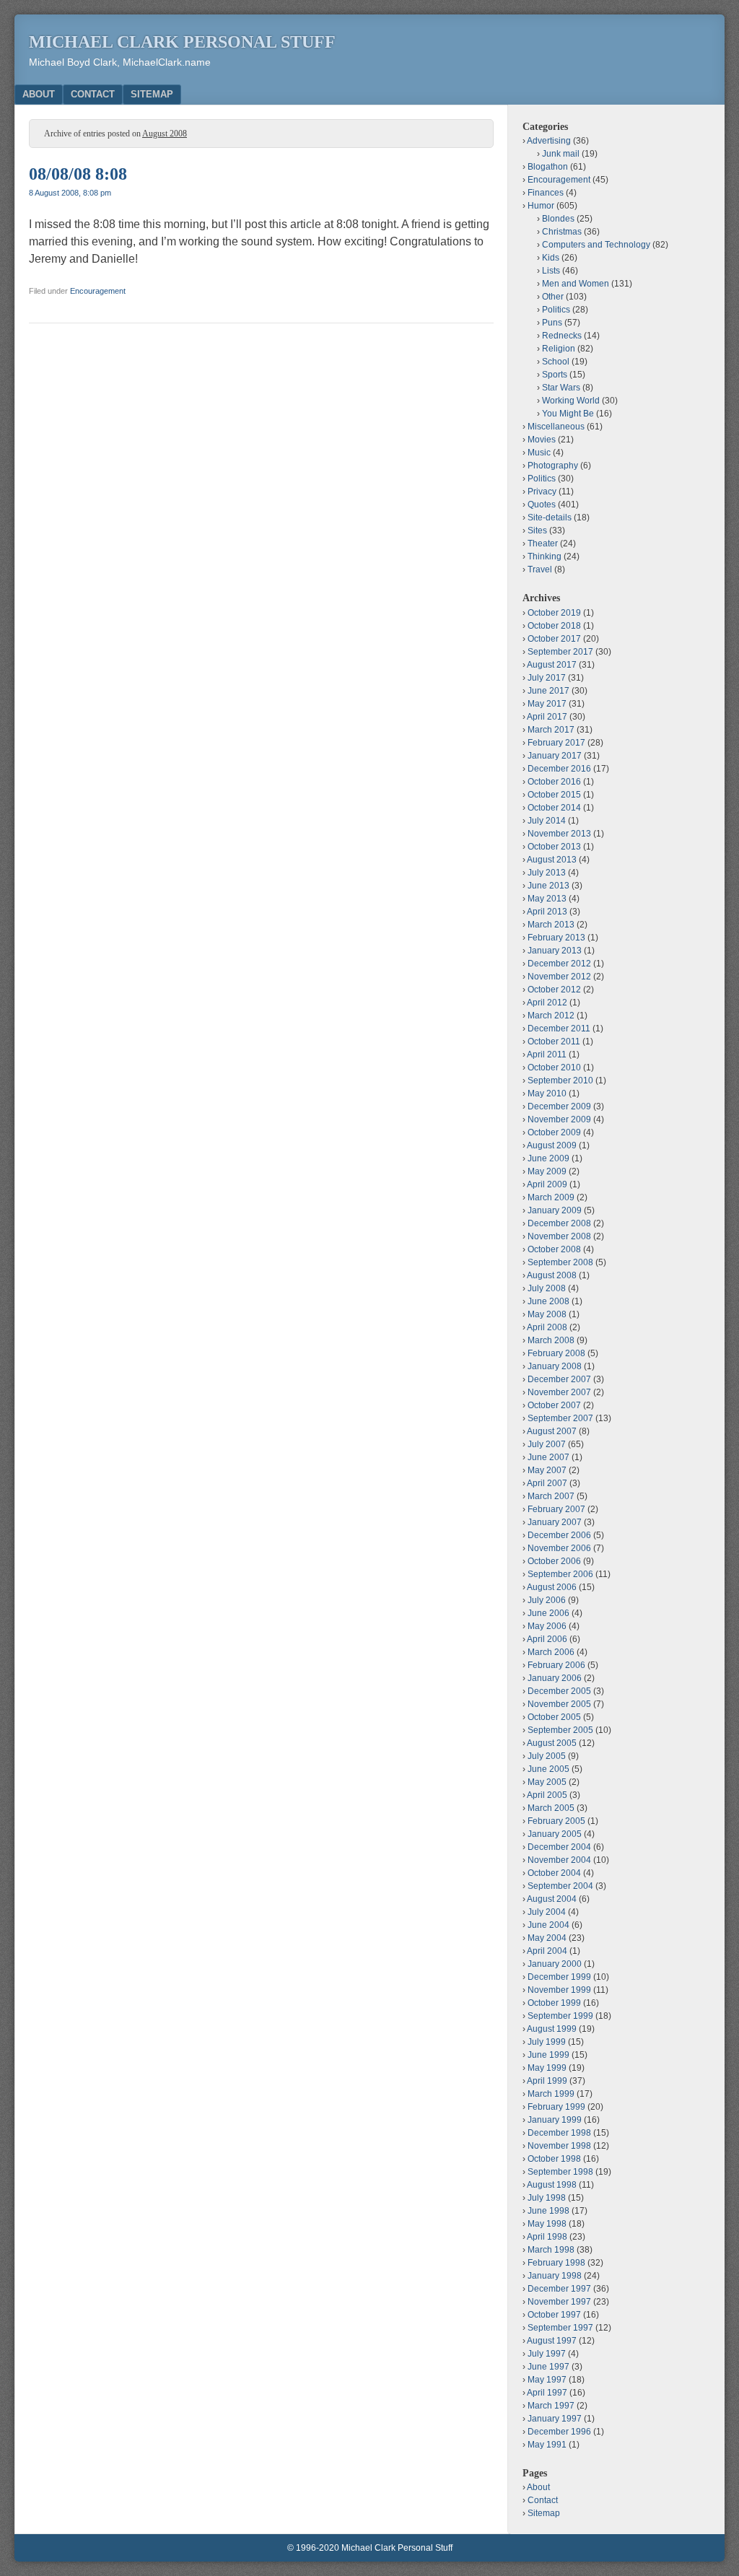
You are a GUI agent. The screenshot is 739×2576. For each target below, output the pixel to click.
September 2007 (560, 1418)
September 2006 (560, 1574)
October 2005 (554, 1717)
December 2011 (559, 1029)
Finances (546, 193)
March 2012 (551, 1016)
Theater (543, 543)
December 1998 (559, 2133)
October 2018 (554, 626)
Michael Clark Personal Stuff (182, 42)
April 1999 (547, 2081)
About (39, 94)
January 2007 (555, 1522)
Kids (551, 258)
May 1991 (547, 2445)
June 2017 (548, 691)
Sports (555, 375)
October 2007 (554, 1405)
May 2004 (547, 1938)
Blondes (558, 219)
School (556, 362)
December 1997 (559, 2289)
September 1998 (560, 2172)
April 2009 (547, 1184)
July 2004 (547, 1912)
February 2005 (556, 1821)
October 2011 (554, 1042)
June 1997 (548, 2367)
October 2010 (554, 1067)
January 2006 (555, 1678)
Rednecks (562, 336)
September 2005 (560, 1730)
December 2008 (559, 1223)
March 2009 (551, 1197)
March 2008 (551, 1340)
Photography (553, 466)
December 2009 (559, 1106)
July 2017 (547, 678)
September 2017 (560, 652)
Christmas (562, 232)
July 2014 (547, 821)
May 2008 (547, 1314)
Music (539, 453)
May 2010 (547, 1093)
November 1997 (559, 2302)
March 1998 (551, 2250)
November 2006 (559, 1548)
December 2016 (559, 769)
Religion (559, 349)
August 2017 (552, 665)
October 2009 (554, 1132)
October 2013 (554, 847)
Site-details (550, 518)
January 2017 (555, 756)
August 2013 (552, 860)
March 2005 (551, 1808)
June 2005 (548, 1769)
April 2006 (547, 1639)
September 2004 (560, 1886)
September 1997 (560, 2328)
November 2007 (559, 1392)
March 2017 (551, 730)
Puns (552, 323)
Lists (551, 271)
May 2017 (547, 704)
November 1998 (559, 2146)
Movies (542, 440)
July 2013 (547, 873)
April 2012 (547, 1003)
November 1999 (559, 1990)
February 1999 (556, 2107)
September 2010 (560, 1080)
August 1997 (552, 2341)
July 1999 (547, 2042)
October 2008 (554, 1249)
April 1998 (547, 2237)
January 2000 (555, 1964)
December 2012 (559, 964)
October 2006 (554, 1561)
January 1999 (555, 2120)
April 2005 (547, 1795)
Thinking (545, 556)
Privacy (542, 492)
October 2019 (554, 613)
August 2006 (552, 1587)
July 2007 (547, 1444)
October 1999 (554, 2003)
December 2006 (559, 1535)
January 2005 (555, 1834)
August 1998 (552, 2185)
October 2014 (554, 808)
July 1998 (547, 2198)
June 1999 (548, 2055)
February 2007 (556, 1509)
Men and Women (576, 284)
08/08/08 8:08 (78, 174)
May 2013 (547, 899)
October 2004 (554, 1873)
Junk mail (561, 154)
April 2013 (547, 912)
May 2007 (547, 1470)
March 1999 (551, 2094)
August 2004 (552, 1899)
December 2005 (559, 1691)
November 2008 (559, 1236)
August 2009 (552, 1145)
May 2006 (547, 1626)
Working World (571, 401)
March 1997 (551, 2406)
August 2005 (552, 1743)
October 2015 (554, 795)
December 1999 (559, 1977)
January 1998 (555, 2276)
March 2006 (551, 1652)
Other (553, 297)
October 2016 (554, 782)
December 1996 (559, 2432)
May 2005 (547, 1782)
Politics (556, 310)
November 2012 (559, 977)
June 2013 (548, 886)
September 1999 (560, 2016)
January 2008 (555, 1366)
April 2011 (547, 1055)
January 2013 (555, 951)
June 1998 (548, 2211)
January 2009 (555, 1210)
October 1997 (554, 2315)
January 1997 (555, 2419)
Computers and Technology (596, 245)
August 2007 (552, 1431)
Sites (537, 531)
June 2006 (548, 1613)
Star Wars (561, 388)
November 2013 (559, 834)
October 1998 (554, 2159)
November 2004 (559, 1860)
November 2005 (559, 1704)
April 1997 (547, 2393)
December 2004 (559, 1847)
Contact (93, 94)
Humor (541, 206)
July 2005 (547, 1756)
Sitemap (152, 94)
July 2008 (547, 1288)
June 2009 (548, 1158)
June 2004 (548, 1925)
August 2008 (552, 1275)
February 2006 (556, 1665)
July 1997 (547, 2354)
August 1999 (552, 2029)
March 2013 (551, 925)
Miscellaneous (556, 427)
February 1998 (556, 2263)
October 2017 (554, 639)
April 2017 (547, 717)
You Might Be (568, 414)
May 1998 (547, 2224)
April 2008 (547, 1327)
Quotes (542, 505)
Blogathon (548, 167)
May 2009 (547, 1171)
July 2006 (547, 1600)
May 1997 (547, 2380)
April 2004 (547, 1951)
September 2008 (560, 1262)
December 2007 (559, 1379)
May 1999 (547, 2068)
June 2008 (548, 1301)
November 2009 (559, 1119)
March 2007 (551, 1496)
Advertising (549, 141)
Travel (540, 569)
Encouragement (98, 291)
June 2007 (548, 1457)
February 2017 (556, 743)
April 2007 (547, 1483)
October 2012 (554, 990)
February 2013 (556, 938)
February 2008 (556, 1353)
